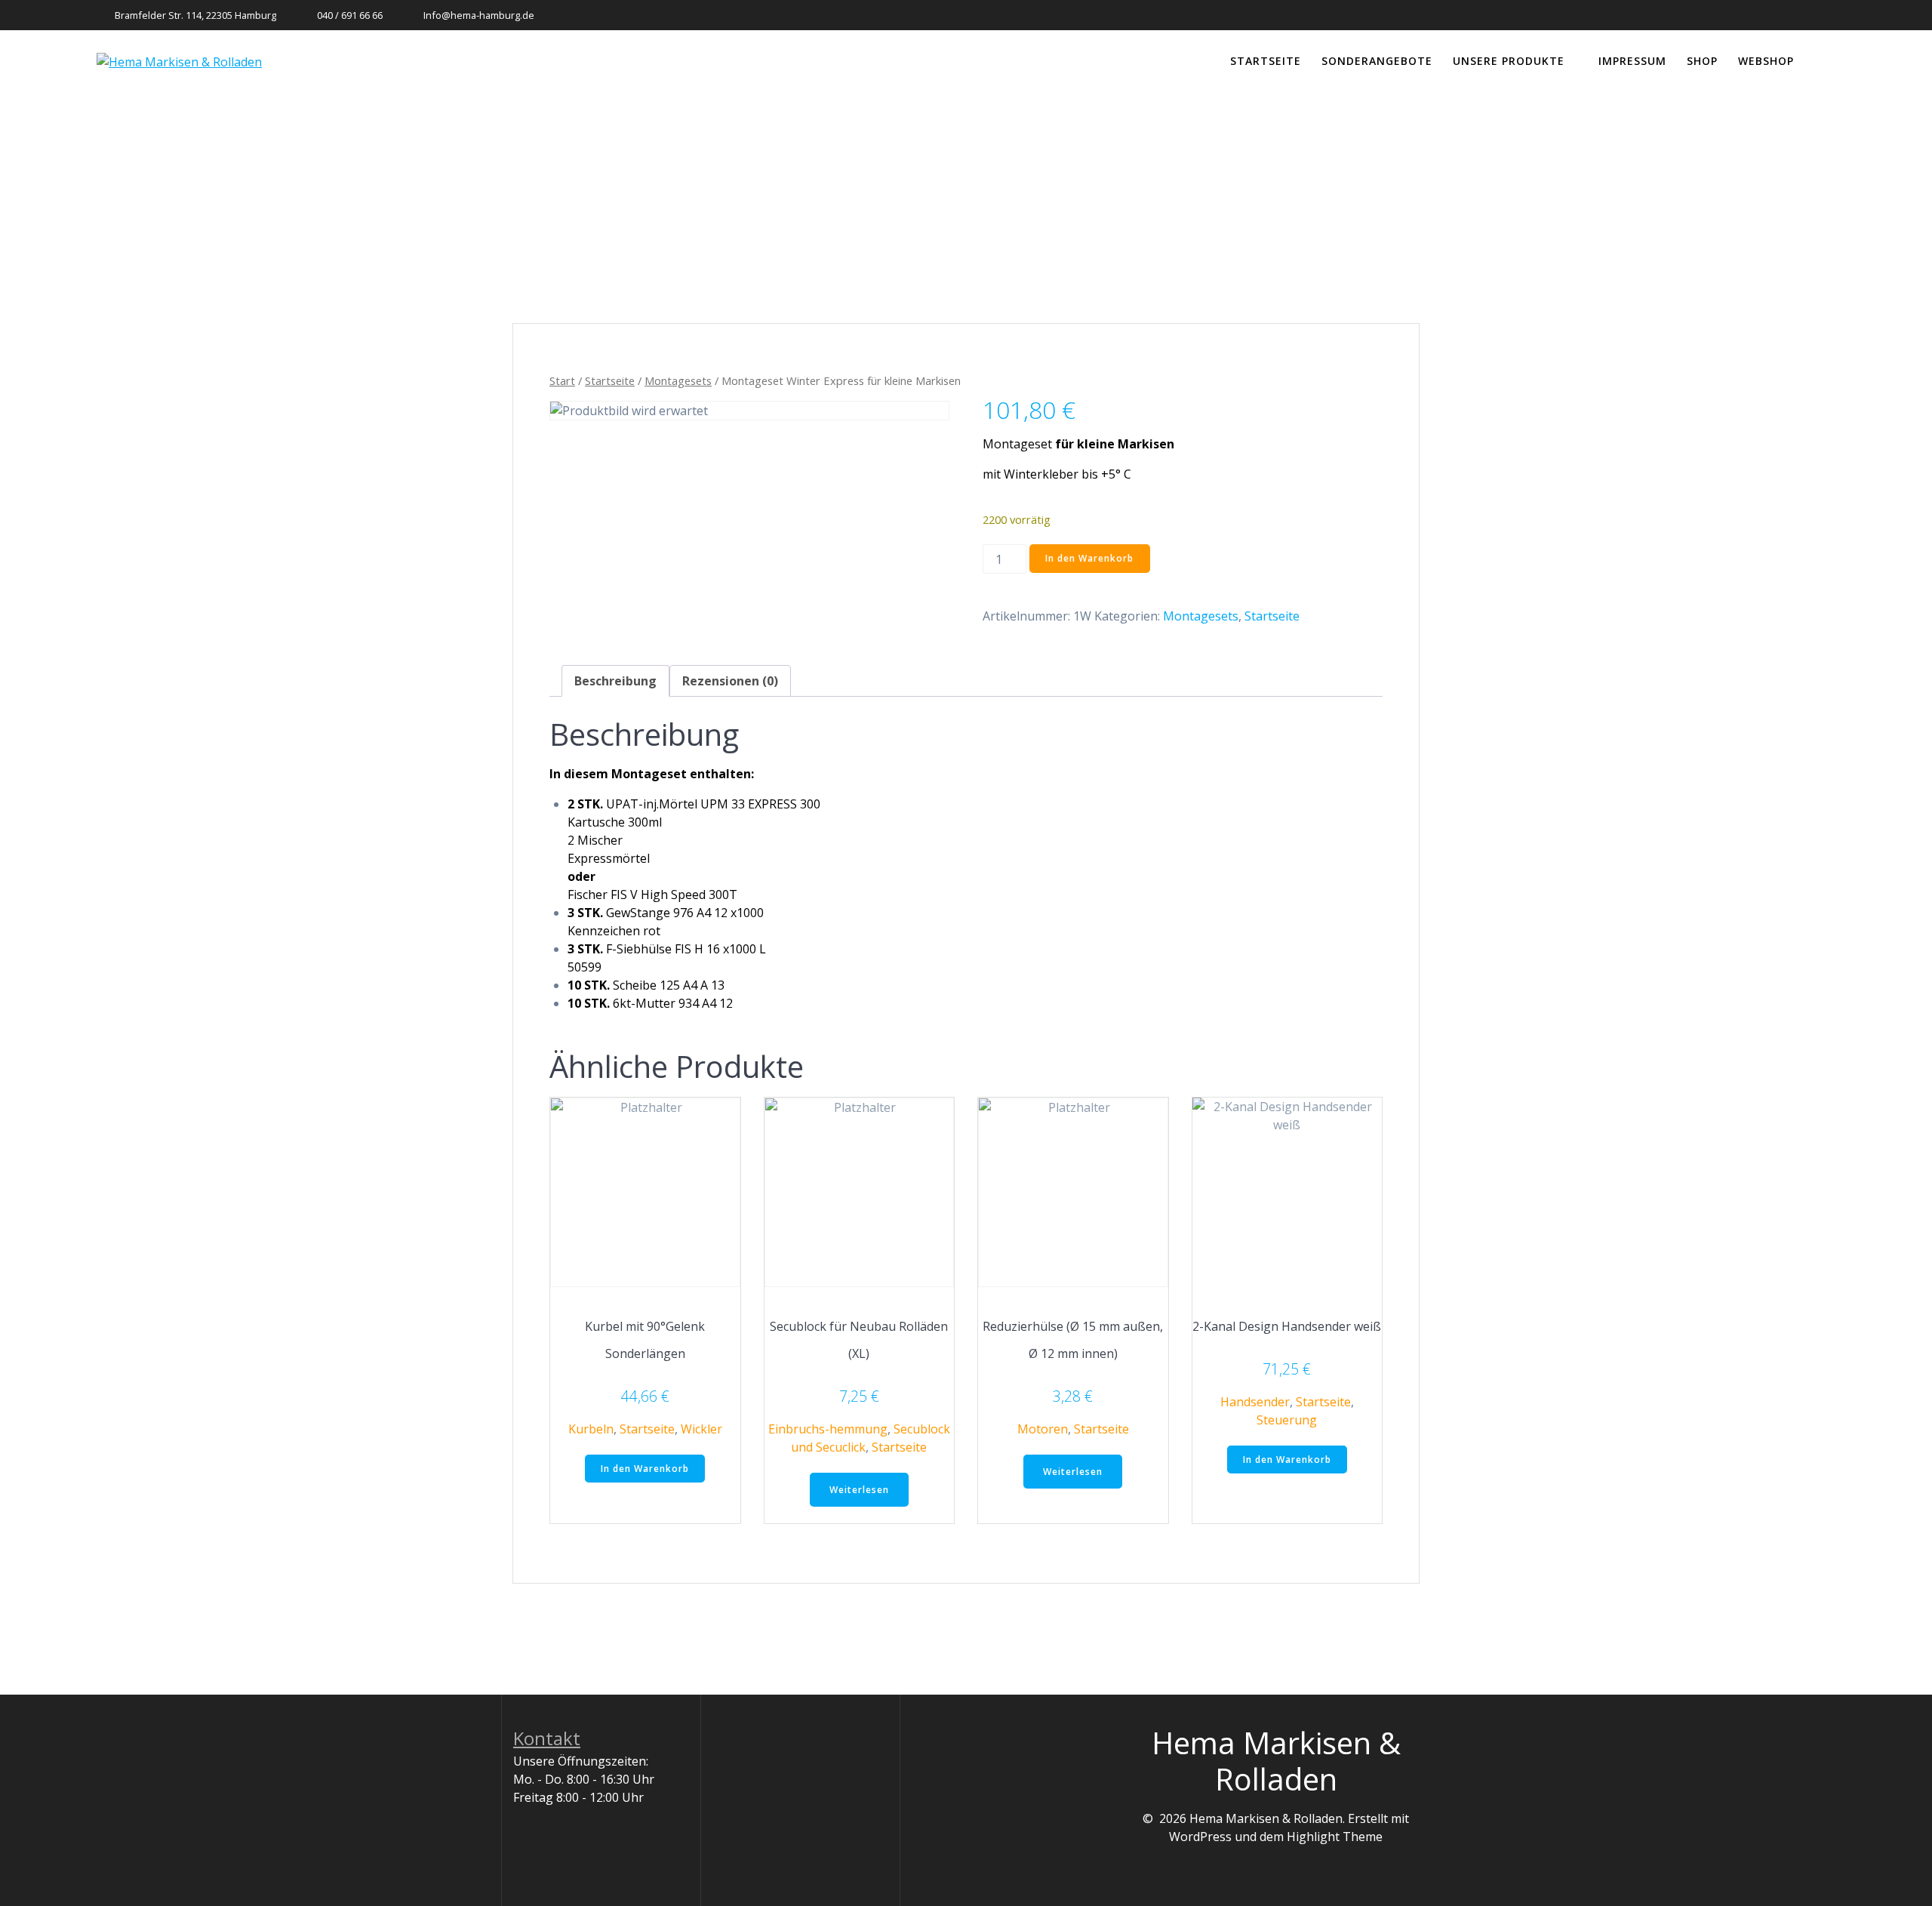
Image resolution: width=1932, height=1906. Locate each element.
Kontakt (547, 1738)
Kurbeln (591, 1429)
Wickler (701, 1429)
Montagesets (678, 380)
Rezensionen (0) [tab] (730, 681)
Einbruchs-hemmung (828, 1429)
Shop (1702, 61)
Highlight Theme (1335, 1837)
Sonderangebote (1377, 61)
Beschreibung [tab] (615, 681)
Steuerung (1287, 1420)
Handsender (1255, 1402)
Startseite (1266, 61)
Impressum (1632, 61)
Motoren (1043, 1429)
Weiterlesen (859, 1490)
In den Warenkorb (1089, 558)
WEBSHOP (1766, 61)
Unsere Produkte (1509, 61)
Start (562, 380)
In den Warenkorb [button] (645, 1469)
